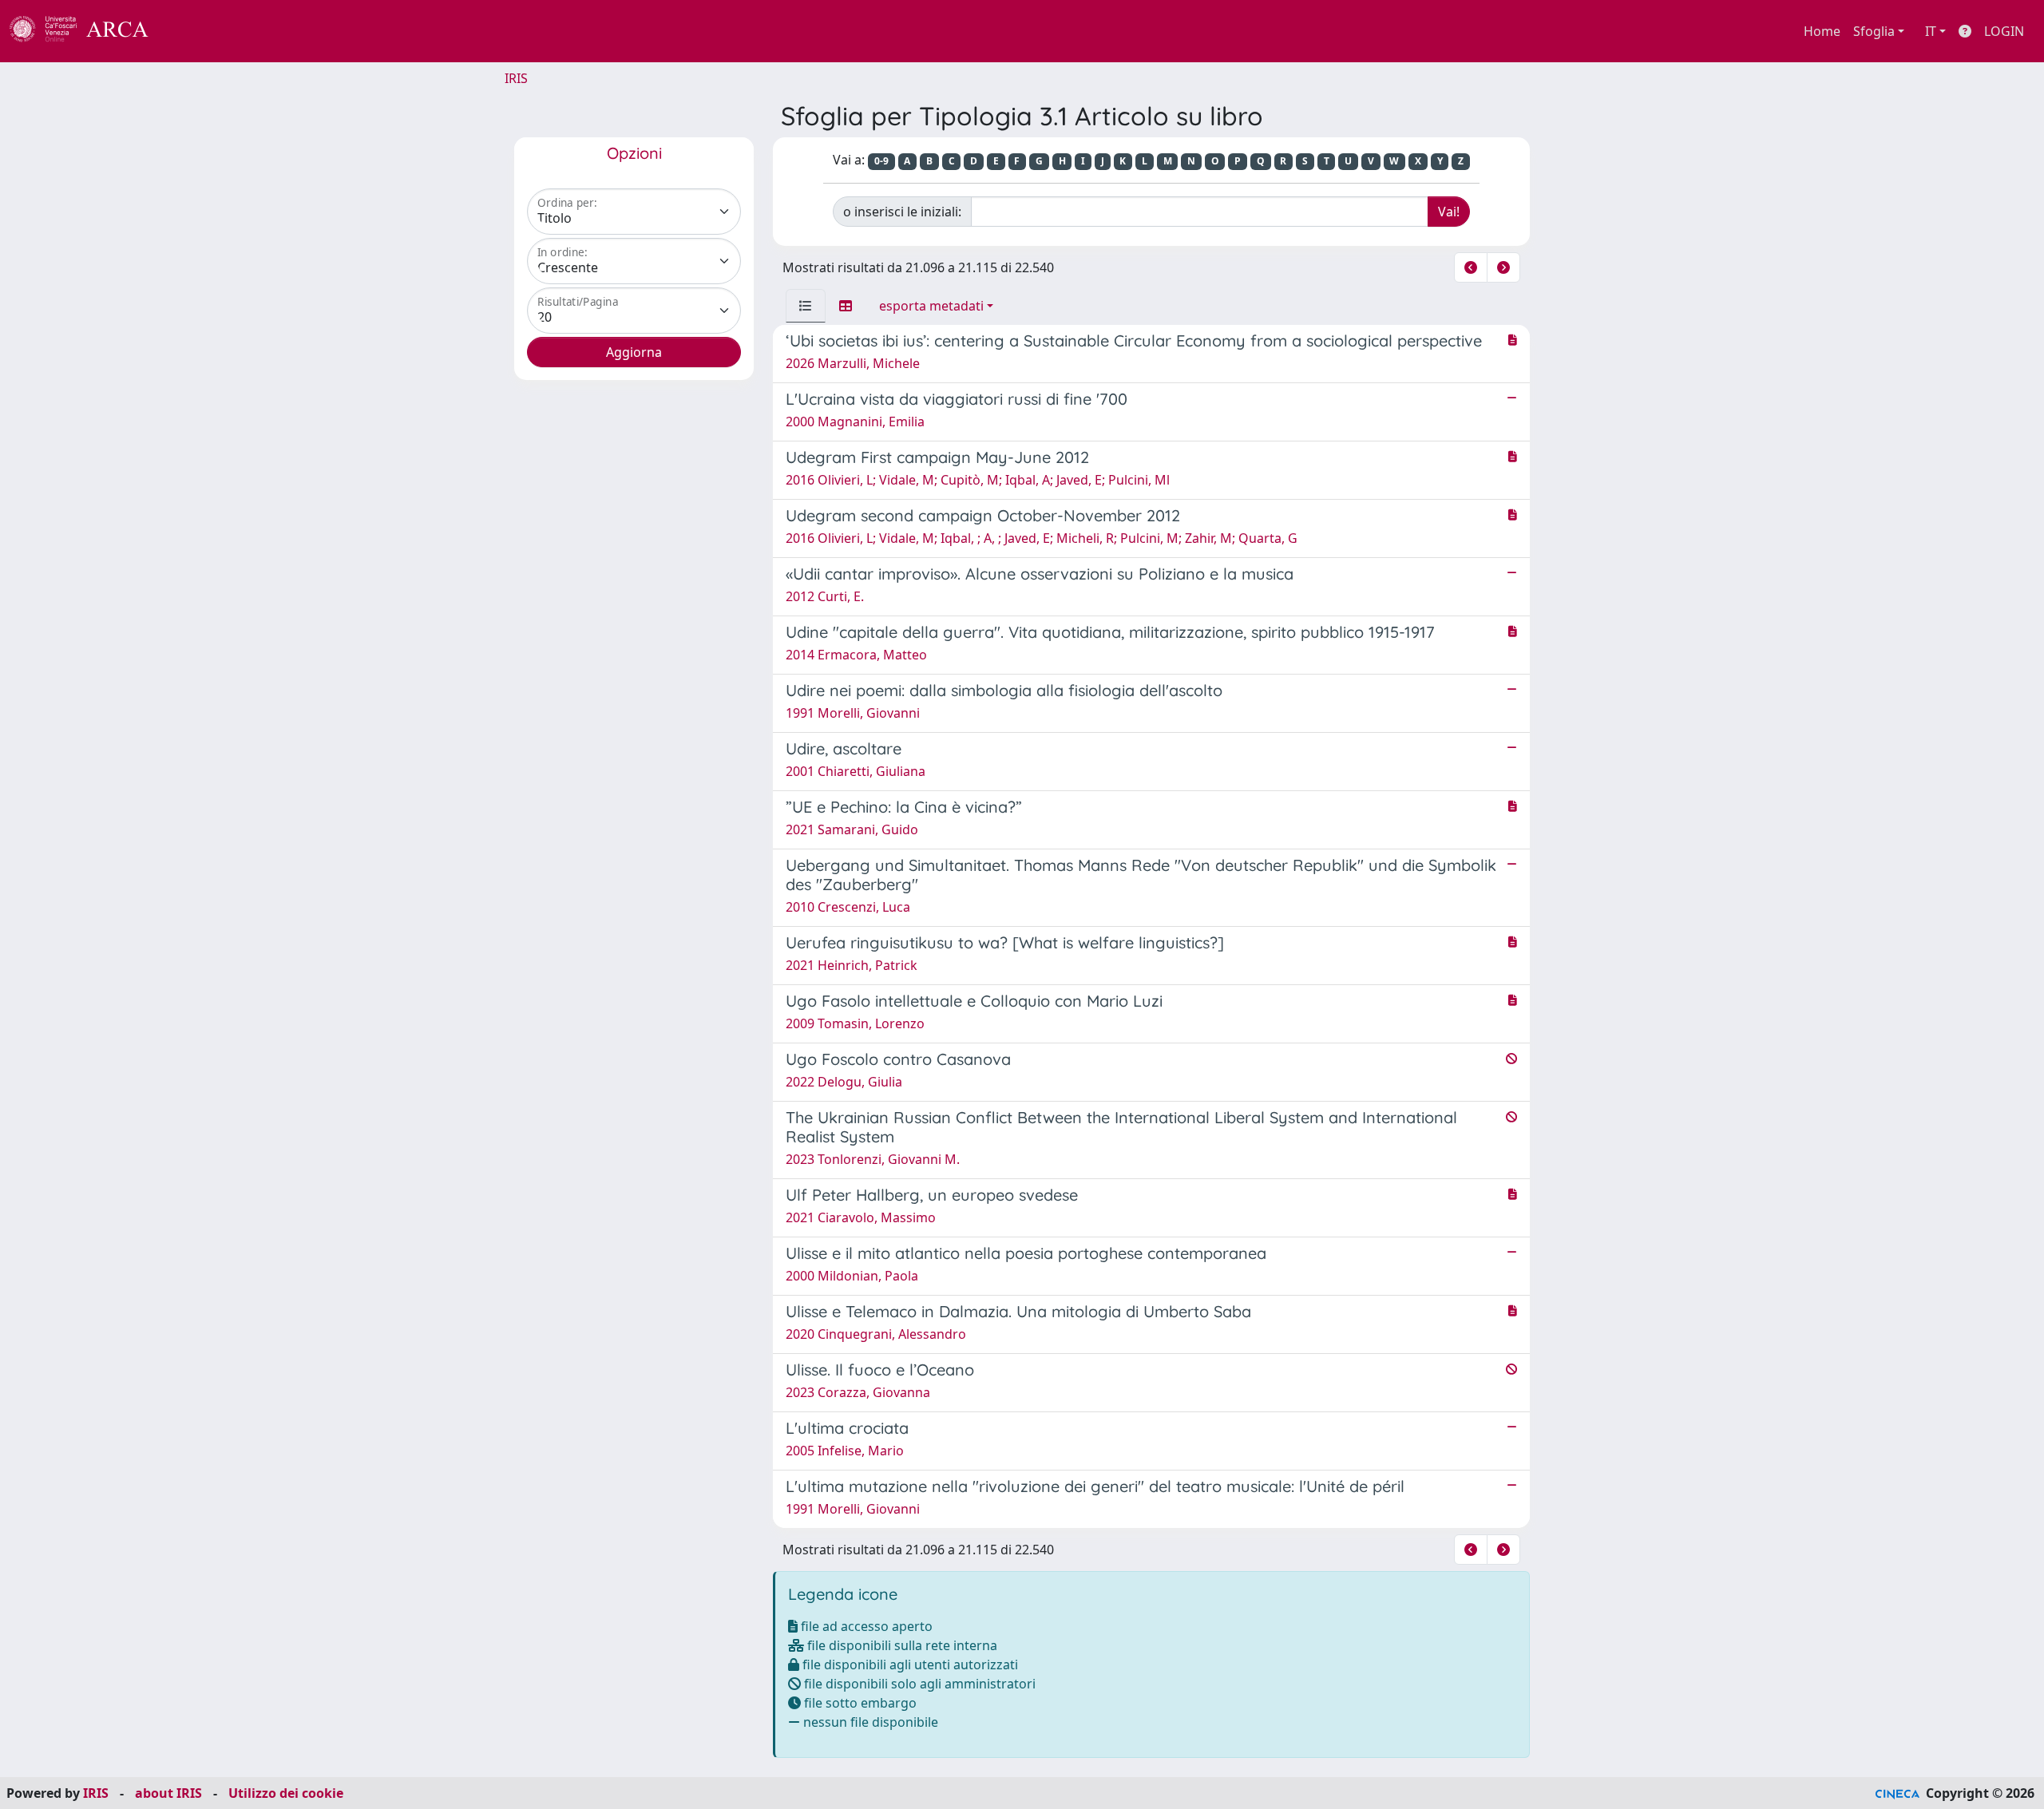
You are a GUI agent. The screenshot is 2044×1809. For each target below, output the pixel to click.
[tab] (806, 306)
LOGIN (2004, 31)
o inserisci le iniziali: (902, 212)
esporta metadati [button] (931, 306)
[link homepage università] (192, 31)
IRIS (516, 78)
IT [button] (1931, 31)
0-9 (881, 161)
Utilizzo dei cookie (286, 1793)
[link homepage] (88, 31)
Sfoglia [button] (1874, 31)
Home (1822, 31)
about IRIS (168, 1793)
